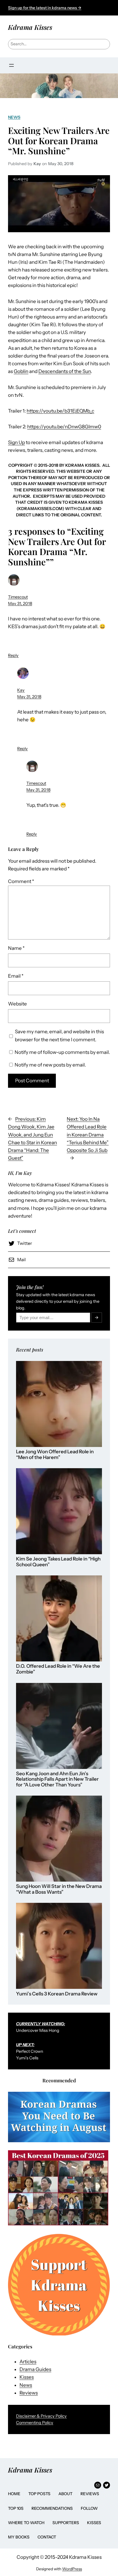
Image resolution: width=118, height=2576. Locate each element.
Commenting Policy (35, 2423)
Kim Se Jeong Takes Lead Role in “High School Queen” (58, 1562)
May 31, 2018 (20, 604)
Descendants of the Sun (65, 371)
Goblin (21, 371)
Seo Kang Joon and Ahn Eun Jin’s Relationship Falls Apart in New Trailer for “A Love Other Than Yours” (57, 1779)
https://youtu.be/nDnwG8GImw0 (64, 427)
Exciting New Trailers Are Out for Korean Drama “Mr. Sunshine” (59, 140)
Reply (13, 655)
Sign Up (16, 442)
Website (17, 1004)
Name (16, 948)
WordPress (72, 2569)
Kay (21, 690)
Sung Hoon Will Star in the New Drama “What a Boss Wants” (59, 1889)
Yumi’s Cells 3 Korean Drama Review (57, 1994)
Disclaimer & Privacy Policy (41, 2416)
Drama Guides (35, 2369)
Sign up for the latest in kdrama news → (45, 8)
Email (16, 976)
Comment (21, 881)
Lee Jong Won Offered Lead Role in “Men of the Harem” (55, 1455)
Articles (28, 2362)
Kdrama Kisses (30, 27)
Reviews (29, 2393)
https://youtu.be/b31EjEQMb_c (60, 411)
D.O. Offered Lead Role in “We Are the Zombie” (58, 1669)
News (14, 117)
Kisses (27, 2377)
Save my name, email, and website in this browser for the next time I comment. (59, 1035)
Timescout (18, 597)
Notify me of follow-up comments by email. (62, 1052)
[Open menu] (11, 65)
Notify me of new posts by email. (50, 1065)
